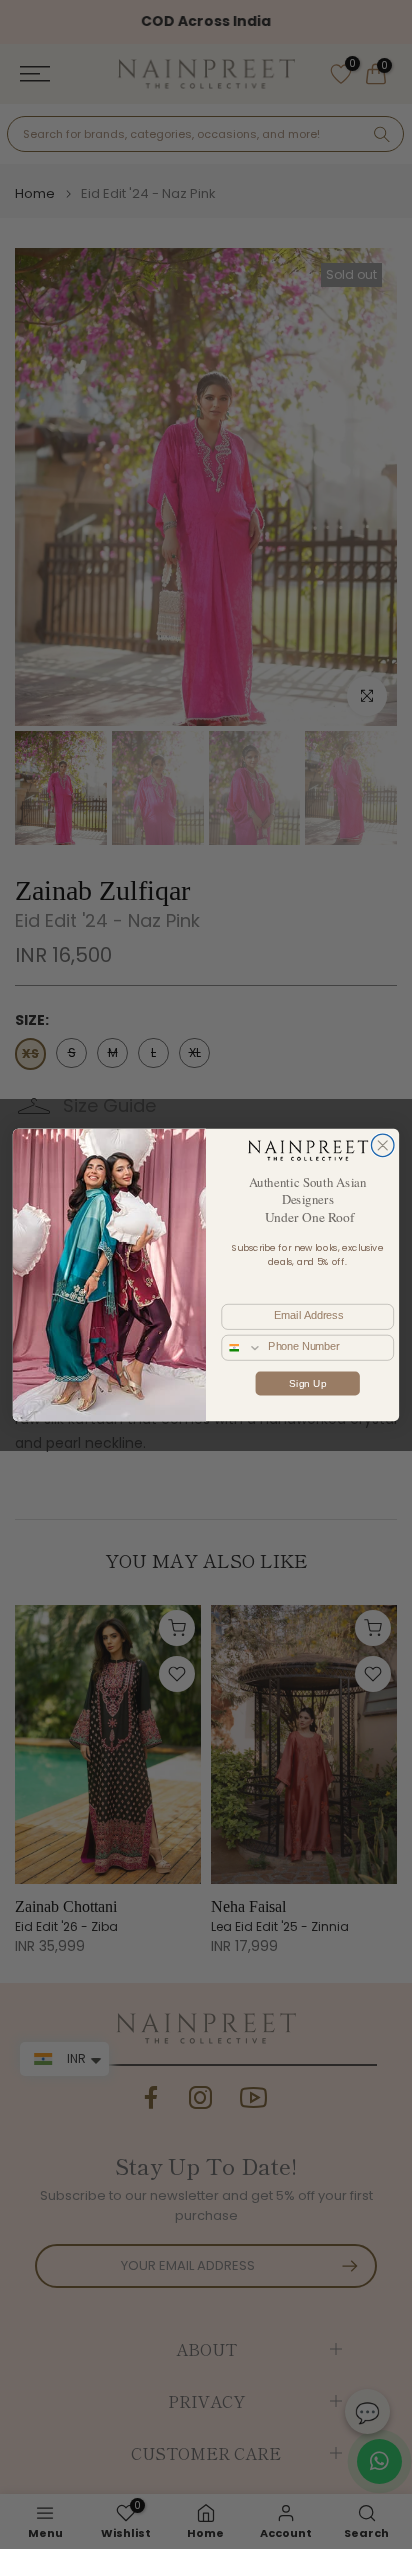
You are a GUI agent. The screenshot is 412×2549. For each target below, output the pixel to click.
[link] (307, 1150)
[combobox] (242, 1347)
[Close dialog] (382, 1145)
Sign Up (307, 1382)
